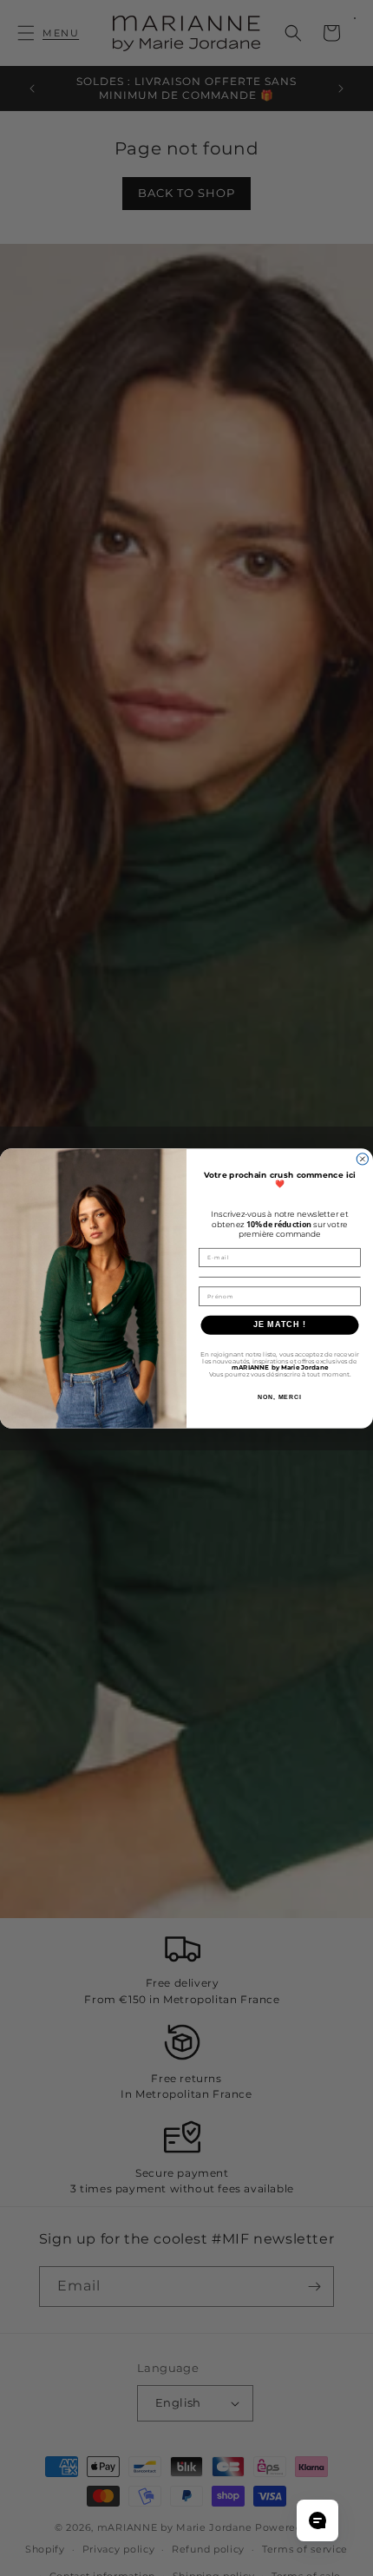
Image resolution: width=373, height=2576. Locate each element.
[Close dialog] (362, 1158)
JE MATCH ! (280, 1324)
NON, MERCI (280, 1396)
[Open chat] (317, 2520)
